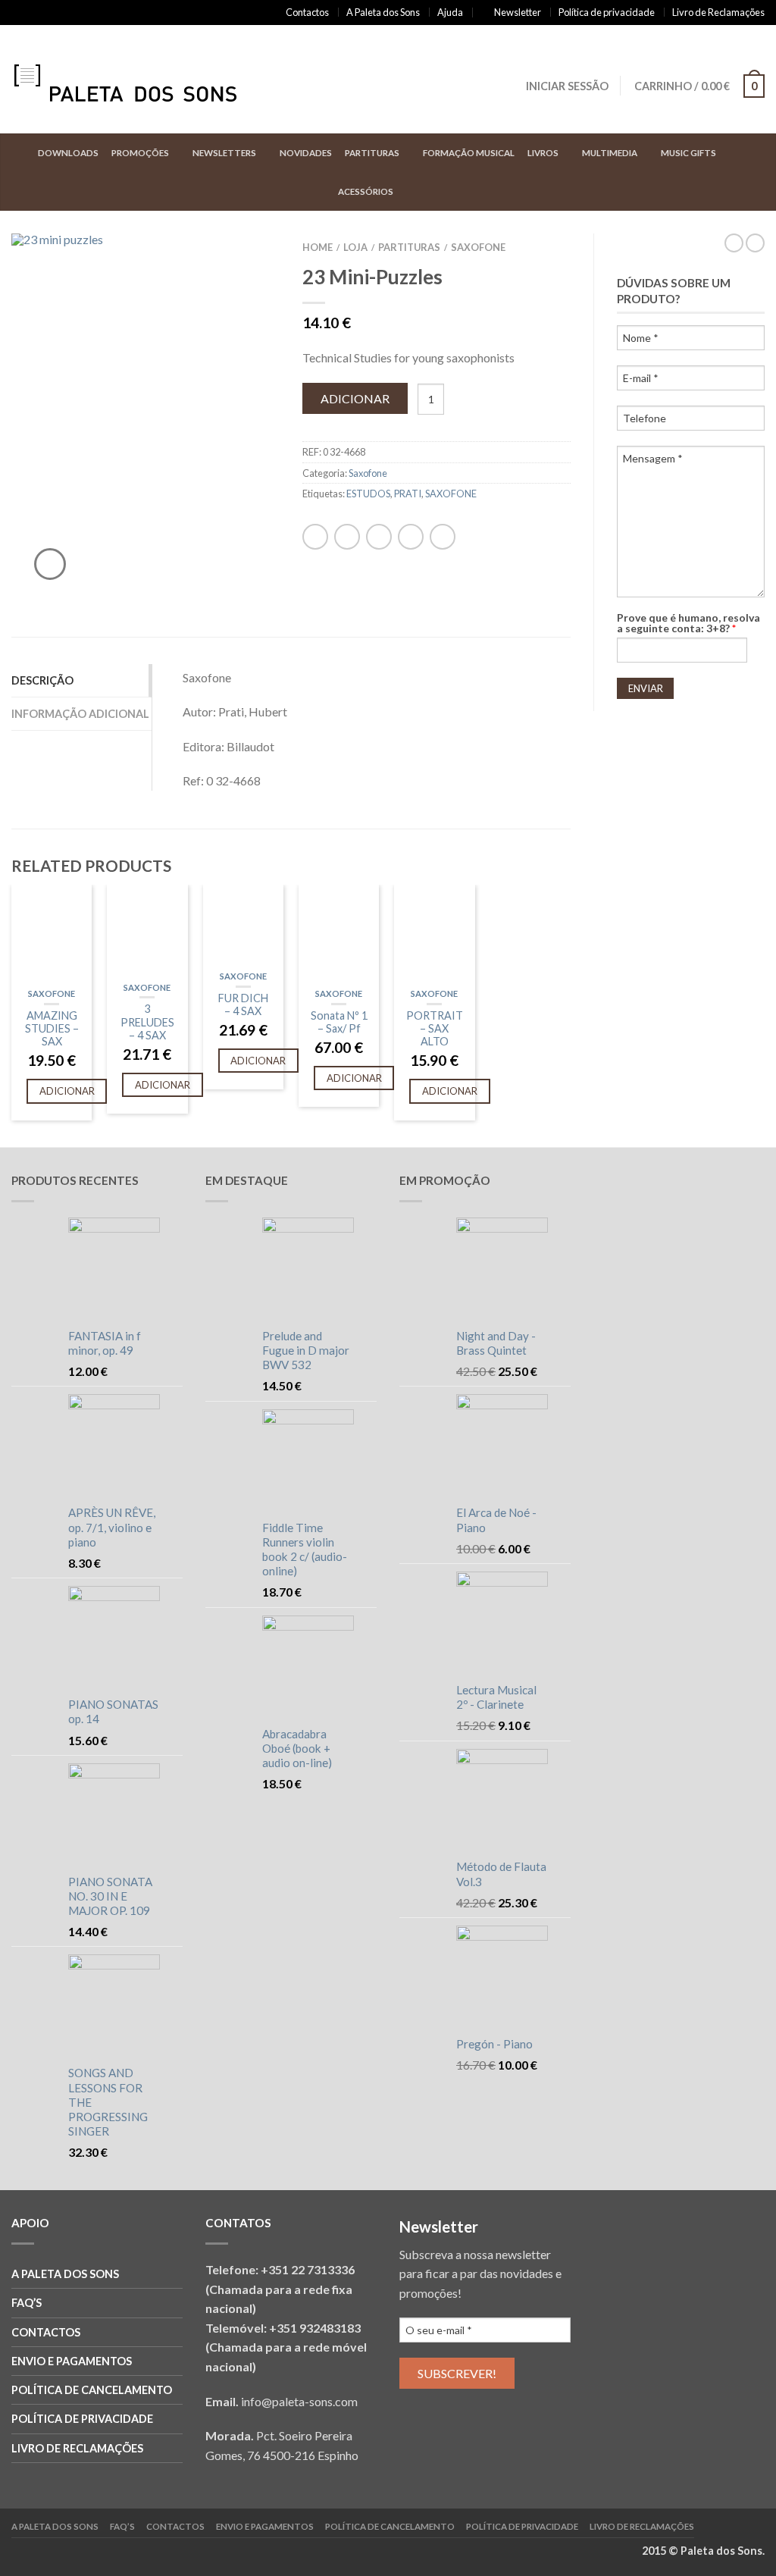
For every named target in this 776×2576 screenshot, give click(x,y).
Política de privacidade (607, 12)
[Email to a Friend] (47, 13)
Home (318, 247)
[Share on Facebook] (16, 13)
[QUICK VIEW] (52, 934)
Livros (543, 153)
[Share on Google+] (77, 13)
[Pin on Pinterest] (62, 13)
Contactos (307, 12)
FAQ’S (27, 2303)
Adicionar (355, 398)
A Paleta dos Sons (383, 12)
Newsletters (224, 153)
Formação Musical (469, 153)
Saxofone (478, 247)
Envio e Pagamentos (72, 2361)
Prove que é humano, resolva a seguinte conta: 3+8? (688, 623)
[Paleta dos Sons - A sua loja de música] (140, 80)
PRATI (408, 494)
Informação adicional (80, 714)
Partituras (372, 153)
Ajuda (450, 12)
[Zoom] (50, 564)
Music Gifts (688, 153)
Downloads (68, 153)
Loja (355, 247)
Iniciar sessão (567, 86)
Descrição (42, 680)
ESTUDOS (368, 494)
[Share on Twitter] (31, 13)
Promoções (140, 153)
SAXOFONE (451, 494)
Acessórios (366, 191)
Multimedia (610, 153)
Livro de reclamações (77, 2448)
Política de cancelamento (92, 2390)
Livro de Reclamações (718, 12)
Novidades (306, 153)
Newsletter (518, 12)
